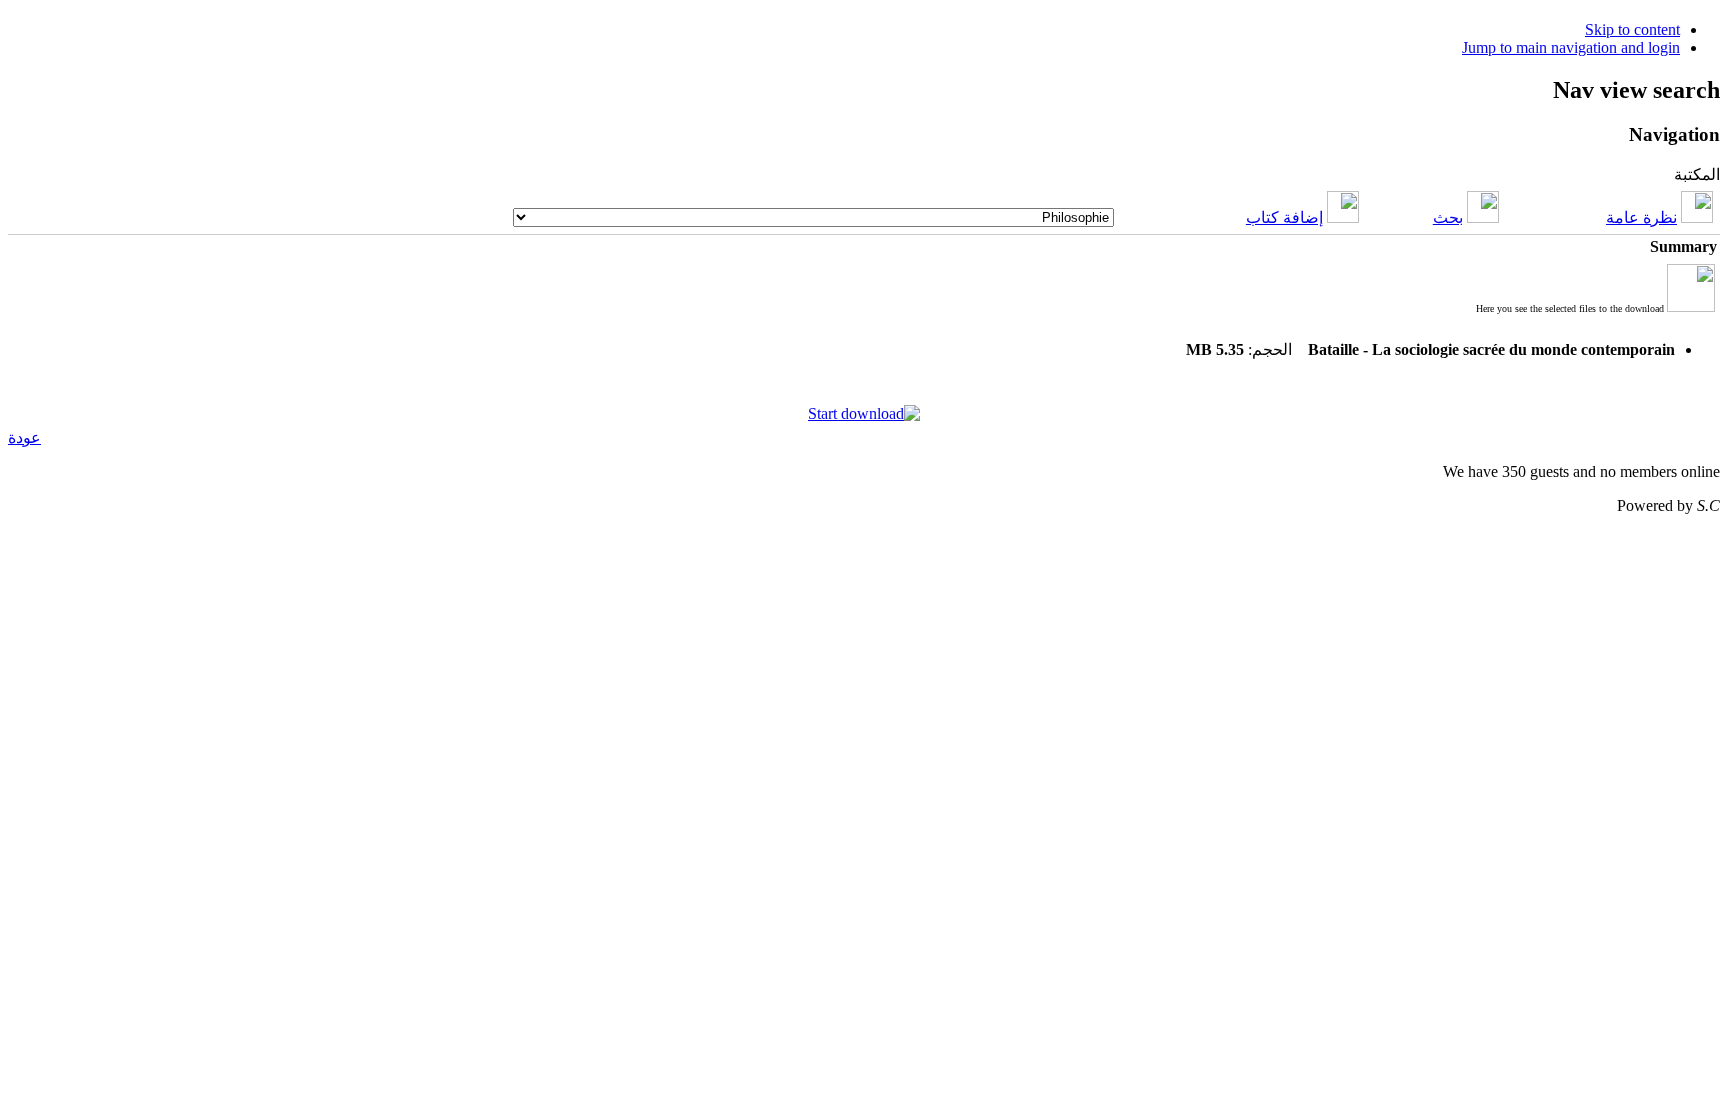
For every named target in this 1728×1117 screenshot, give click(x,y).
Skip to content (1632, 29)
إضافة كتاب (1284, 217)
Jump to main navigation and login (1571, 47)
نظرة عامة (1641, 217)
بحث (1448, 217)
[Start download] (864, 413)
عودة (24, 437)
